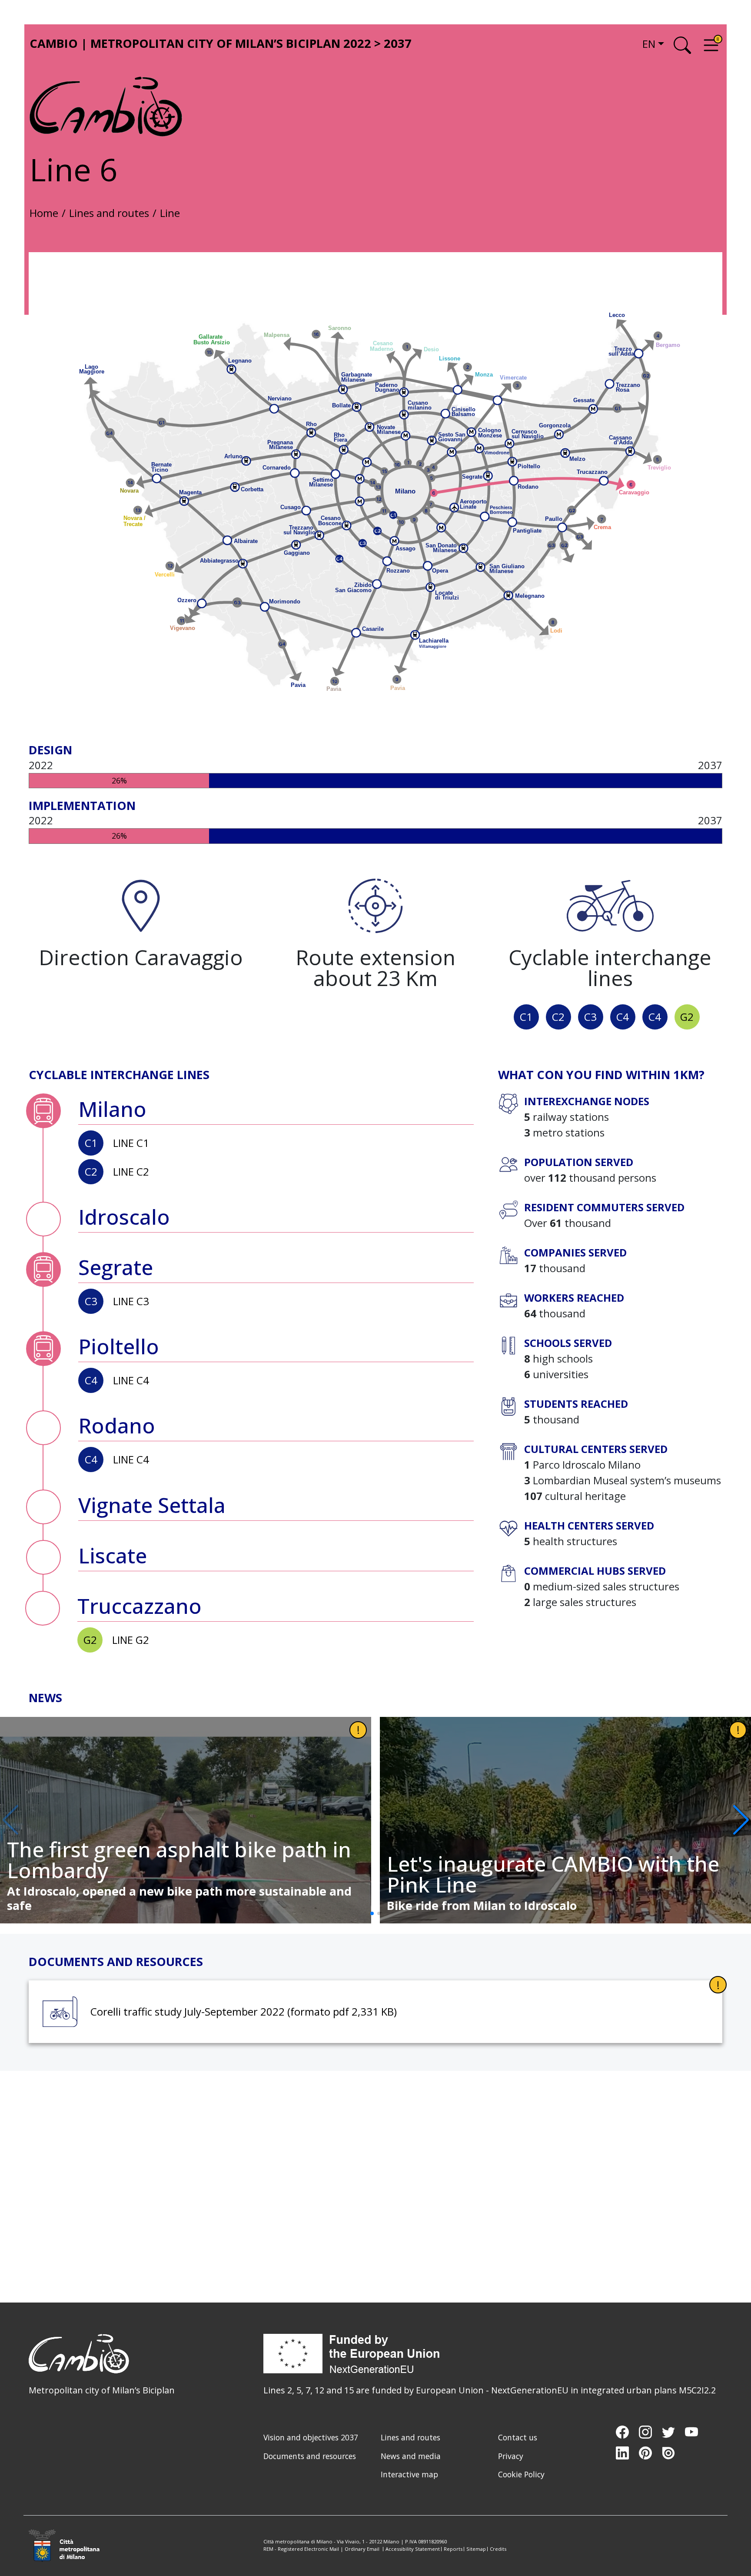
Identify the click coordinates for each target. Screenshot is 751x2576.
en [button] (649, 44)
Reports (453, 2549)
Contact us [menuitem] (518, 2437)
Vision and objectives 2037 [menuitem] (311, 2437)
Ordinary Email (362, 2549)
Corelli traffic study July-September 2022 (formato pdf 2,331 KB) (244, 2011)
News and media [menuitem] (411, 2456)
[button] (741, 1820)
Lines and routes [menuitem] (410, 2437)
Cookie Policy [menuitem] (521, 2474)
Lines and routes (109, 213)
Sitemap (476, 2549)
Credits (498, 2549)
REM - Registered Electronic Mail (301, 2549)
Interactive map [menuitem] (409, 2474)
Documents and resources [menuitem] (310, 2456)
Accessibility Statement (413, 2549)
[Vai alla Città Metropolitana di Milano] (69, 2546)
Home (44, 213)
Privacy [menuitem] (511, 2456)
